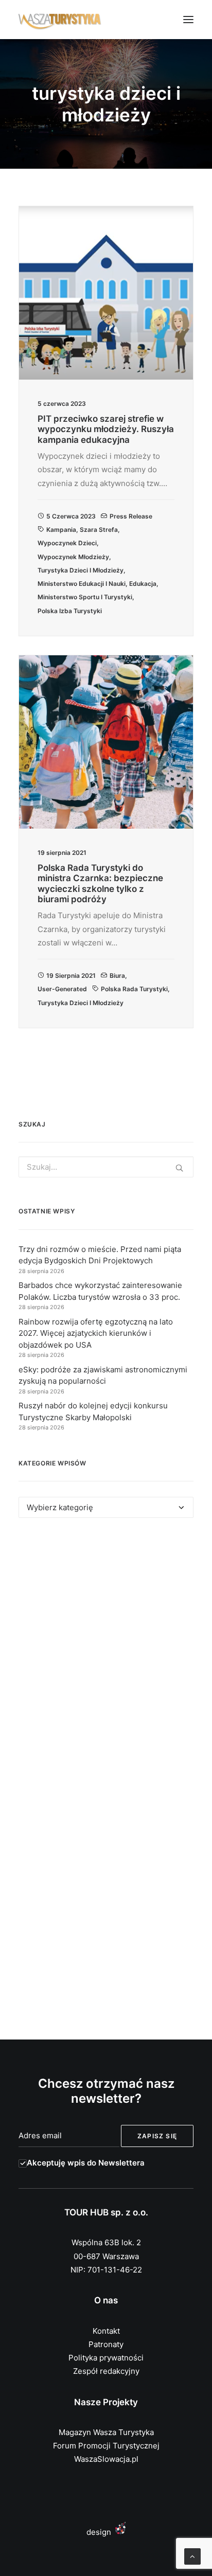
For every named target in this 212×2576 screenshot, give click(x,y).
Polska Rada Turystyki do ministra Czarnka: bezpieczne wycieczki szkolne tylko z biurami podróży (100, 883)
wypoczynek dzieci (67, 543)
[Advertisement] (106, 1654)
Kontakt (106, 2331)
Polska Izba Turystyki (70, 611)
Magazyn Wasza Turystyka (106, 2432)
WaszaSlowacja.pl (106, 2459)
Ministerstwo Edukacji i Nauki (82, 584)
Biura (117, 976)
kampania (61, 530)
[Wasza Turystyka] (60, 20)
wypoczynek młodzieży (73, 557)
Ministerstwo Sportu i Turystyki (85, 597)
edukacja (143, 584)
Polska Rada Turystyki (134, 989)
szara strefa (99, 530)
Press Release (131, 516)
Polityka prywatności (106, 2358)
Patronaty (106, 2344)
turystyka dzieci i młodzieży (81, 570)
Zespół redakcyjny (106, 2371)
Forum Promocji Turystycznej (106, 2446)
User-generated (62, 989)
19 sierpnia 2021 (71, 976)
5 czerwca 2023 (71, 516)
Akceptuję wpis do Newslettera (86, 2163)
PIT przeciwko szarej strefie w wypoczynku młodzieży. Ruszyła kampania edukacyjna (106, 429)
